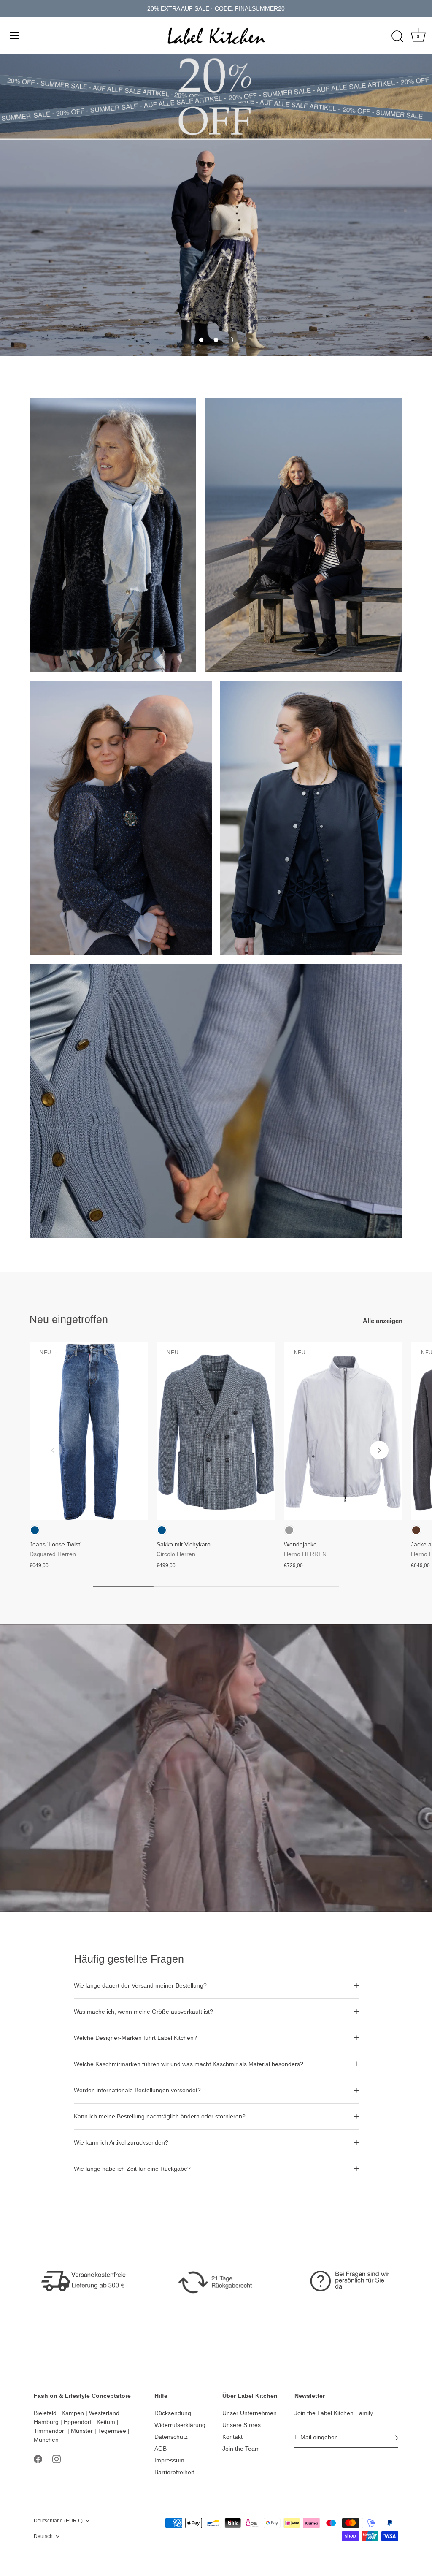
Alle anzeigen (383, 1321)
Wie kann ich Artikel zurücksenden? (121, 2142)
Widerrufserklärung (180, 2425)
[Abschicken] (394, 2438)
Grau (289, 1530)
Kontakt (232, 2437)
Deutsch (43, 2536)
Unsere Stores (242, 2425)
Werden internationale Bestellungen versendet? (137, 2090)
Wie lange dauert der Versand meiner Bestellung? (140, 1985)
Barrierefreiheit (174, 2472)
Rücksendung (173, 2413)
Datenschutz (171, 2437)
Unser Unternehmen (250, 2413)
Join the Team (241, 2449)
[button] (201, 340)
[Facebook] (38, 2459)
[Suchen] (397, 37)
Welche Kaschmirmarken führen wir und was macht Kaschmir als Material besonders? (189, 2064)
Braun (416, 1530)
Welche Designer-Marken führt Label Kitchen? (135, 2038)
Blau (35, 1530)
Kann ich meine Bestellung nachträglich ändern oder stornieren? (160, 2116)
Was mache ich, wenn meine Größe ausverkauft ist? (143, 2012)
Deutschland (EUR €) (58, 2521)
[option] (216, 248)
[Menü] (15, 35)
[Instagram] (57, 2459)
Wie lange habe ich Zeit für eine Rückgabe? (132, 2169)
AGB (161, 2449)
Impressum (169, 2460)
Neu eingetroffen (69, 1319)
